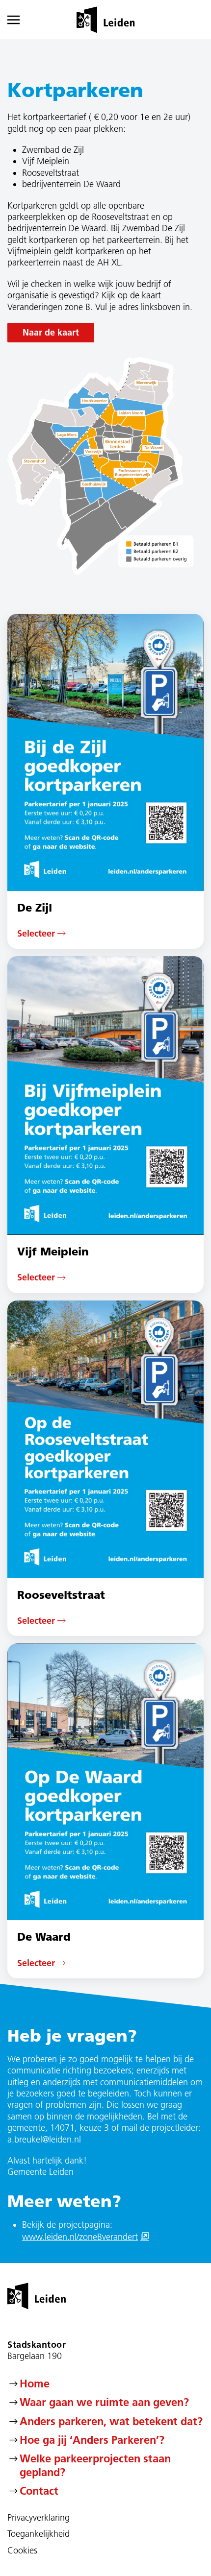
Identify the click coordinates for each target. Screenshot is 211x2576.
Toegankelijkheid (39, 2534)
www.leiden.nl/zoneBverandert (86, 2237)
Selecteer (36, 933)
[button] (20, 20)
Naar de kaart (51, 332)
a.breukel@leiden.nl (44, 2140)
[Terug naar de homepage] (106, 20)
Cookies (22, 2551)
